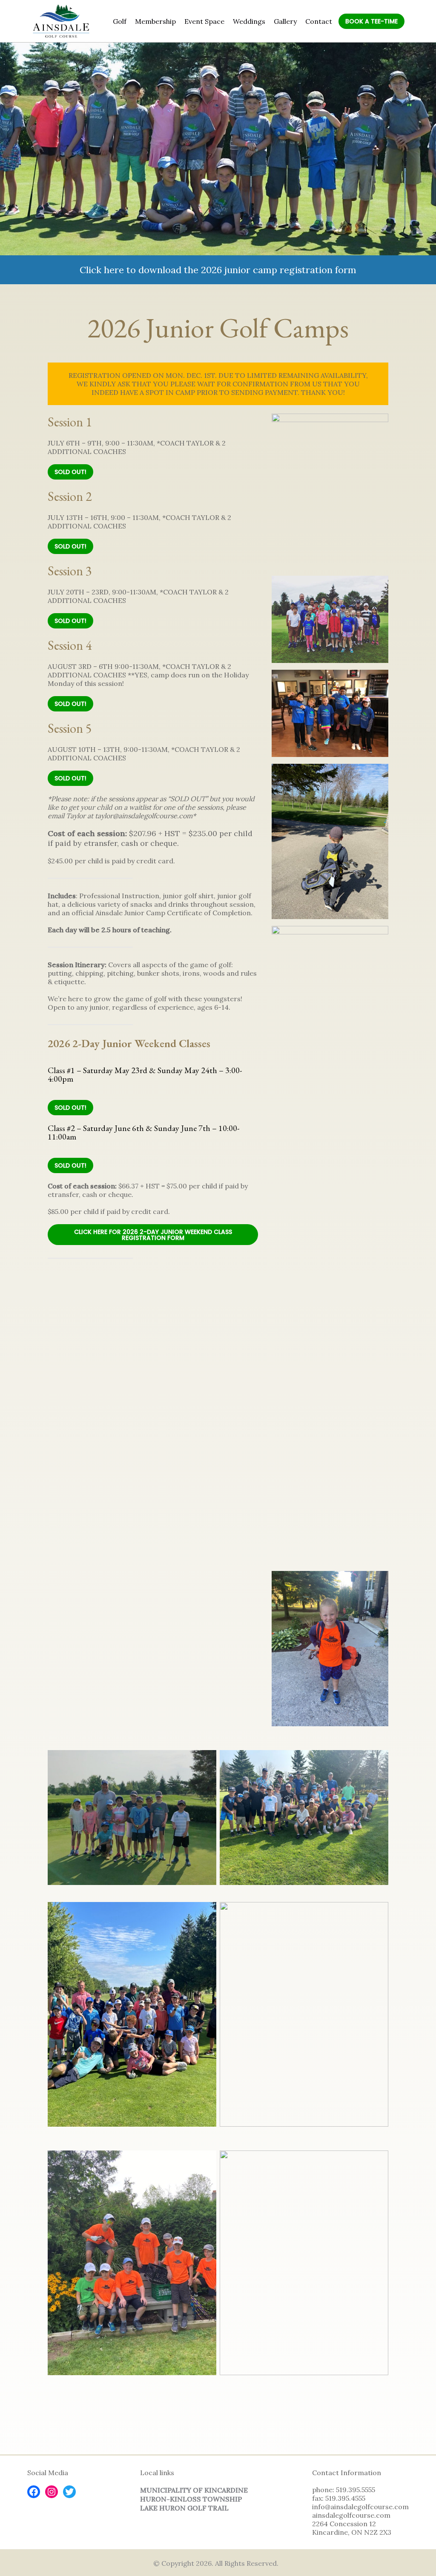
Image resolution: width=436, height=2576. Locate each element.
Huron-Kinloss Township (191, 2499)
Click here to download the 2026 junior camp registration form (218, 270)
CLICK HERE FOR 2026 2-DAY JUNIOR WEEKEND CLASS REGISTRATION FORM (153, 1235)
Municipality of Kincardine (194, 2490)
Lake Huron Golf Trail (184, 2508)
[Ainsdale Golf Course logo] (61, 21)
